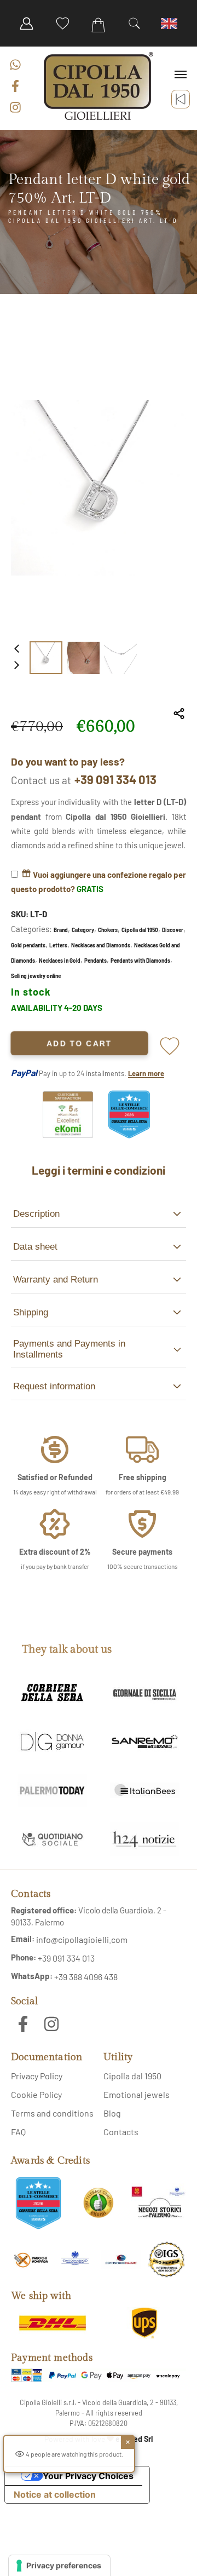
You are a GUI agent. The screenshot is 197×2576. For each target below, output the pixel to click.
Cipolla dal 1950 (140, 930)
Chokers (108, 930)
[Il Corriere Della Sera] (52, 1693)
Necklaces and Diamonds (101, 945)
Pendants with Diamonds (140, 961)
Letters (58, 945)
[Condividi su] (179, 714)
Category (83, 930)
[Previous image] (16, 649)
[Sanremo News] (145, 1742)
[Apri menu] (181, 74)
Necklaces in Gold (60, 961)
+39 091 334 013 (115, 779)
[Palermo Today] (52, 1790)
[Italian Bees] (145, 1790)
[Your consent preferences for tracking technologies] (59, 2566)
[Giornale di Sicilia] (145, 1693)
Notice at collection (55, 2494)
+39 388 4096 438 (86, 1977)
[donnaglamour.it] (52, 1742)
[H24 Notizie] (145, 1839)
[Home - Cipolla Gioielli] (99, 86)
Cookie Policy (36, 2094)
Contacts (121, 2132)
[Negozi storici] (159, 2203)
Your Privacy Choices (88, 2476)
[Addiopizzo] (31, 2260)
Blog (112, 2113)
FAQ (18, 2132)
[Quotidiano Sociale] (52, 1839)
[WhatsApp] (15, 65)
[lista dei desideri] (62, 24)
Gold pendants (28, 945)
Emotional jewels (137, 2094)
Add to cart (80, 1043)
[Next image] (16, 666)
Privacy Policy (37, 2076)
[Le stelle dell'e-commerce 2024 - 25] (38, 2203)
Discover (173, 930)
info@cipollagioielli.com (82, 1939)
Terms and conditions (52, 2113)
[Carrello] (99, 25)
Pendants (95, 961)
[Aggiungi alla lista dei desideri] (170, 1043)
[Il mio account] (27, 24)
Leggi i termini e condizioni (99, 1170)
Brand (61, 930)
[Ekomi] (68, 1135)
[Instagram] (15, 107)
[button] (135, 24)
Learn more (146, 1073)
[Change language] (170, 24)
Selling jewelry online (36, 976)
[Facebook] (15, 86)
